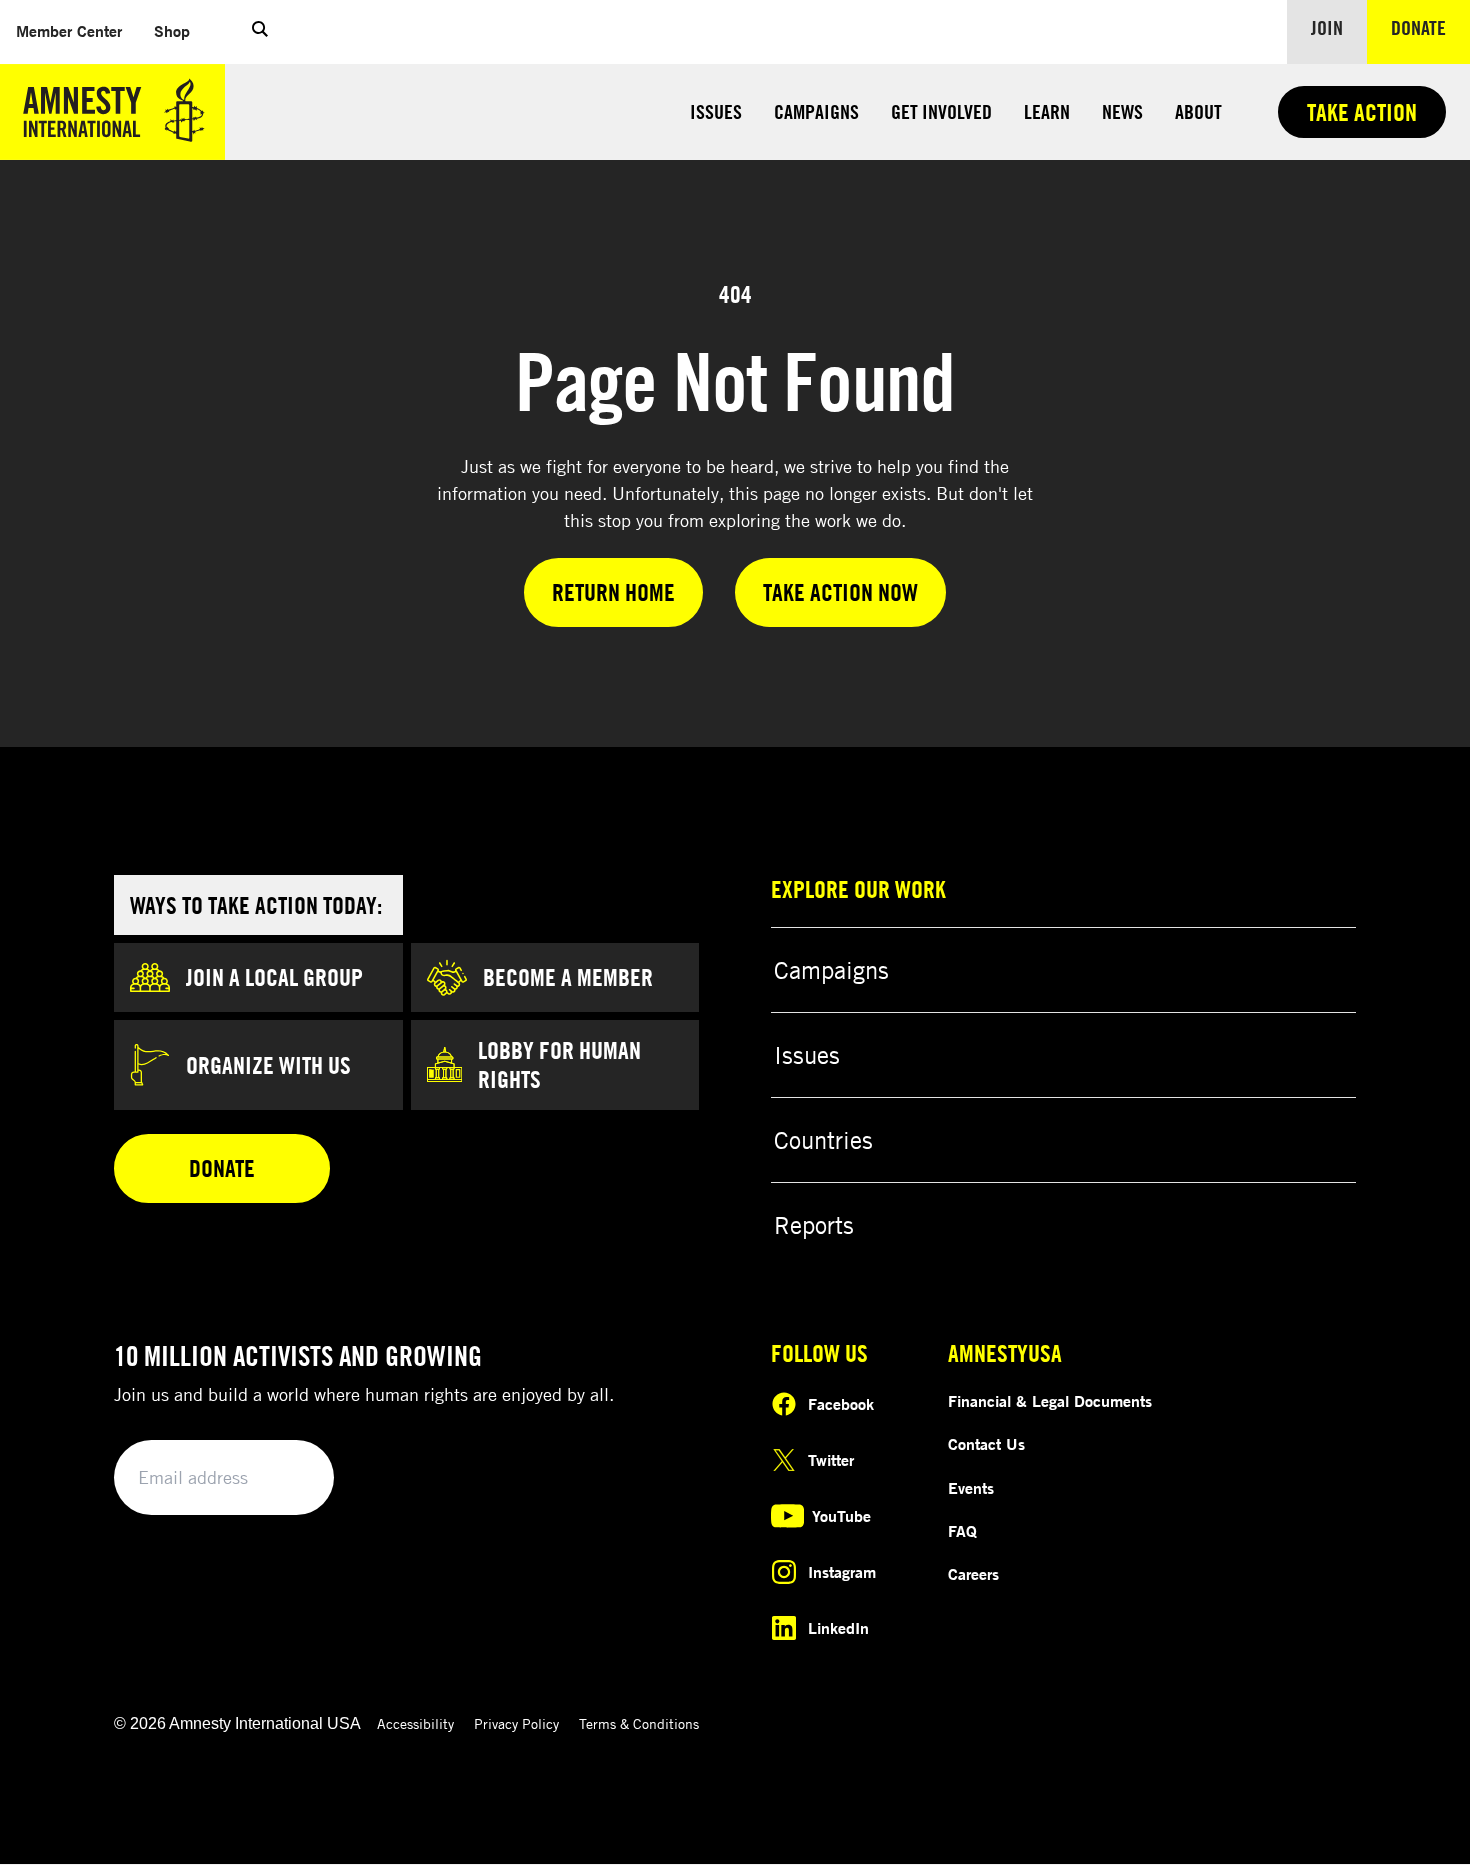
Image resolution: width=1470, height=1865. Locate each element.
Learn (1047, 111)
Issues (716, 111)
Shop (180, 30)
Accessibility (415, 1723)
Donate (1430, 27)
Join (1327, 27)
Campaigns (816, 111)
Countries (823, 1140)
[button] (260, 32)
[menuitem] (69, 31)
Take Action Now (840, 592)
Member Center (77, 30)
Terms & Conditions (639, 1723)
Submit (285, 1478)
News (1122, 111)
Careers (973, 1574)
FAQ (962, 1531)
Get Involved (941, 111)
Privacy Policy (516, 1723)
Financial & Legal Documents (1050, 1401)
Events (971, 1488)
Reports (814, 1225)
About (1198, 111)
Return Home (613, 592)
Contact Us (986, 1444)
